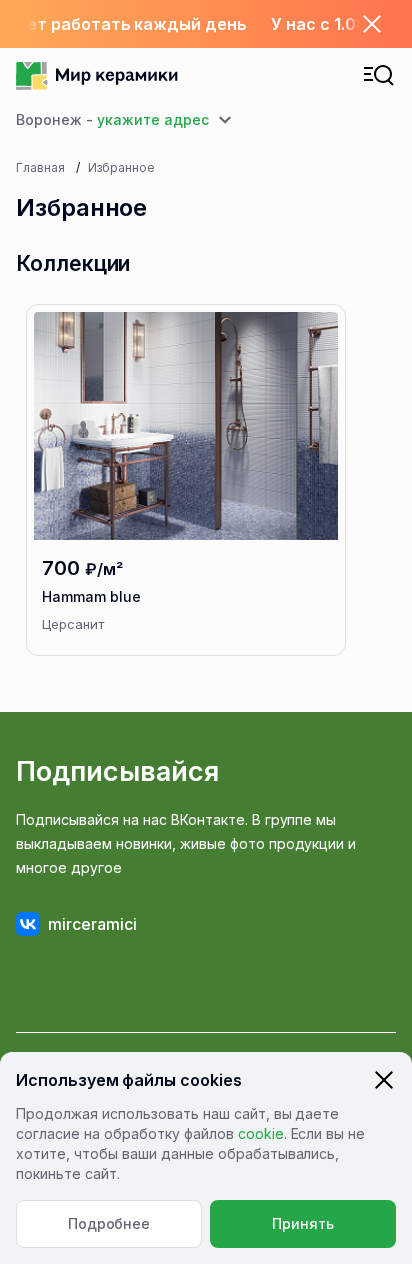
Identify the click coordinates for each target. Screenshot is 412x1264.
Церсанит (73, 624)
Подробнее (109, 1223)
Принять (303, 1223)
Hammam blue (91, 596)
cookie (261, 1133)
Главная (40, 167)
